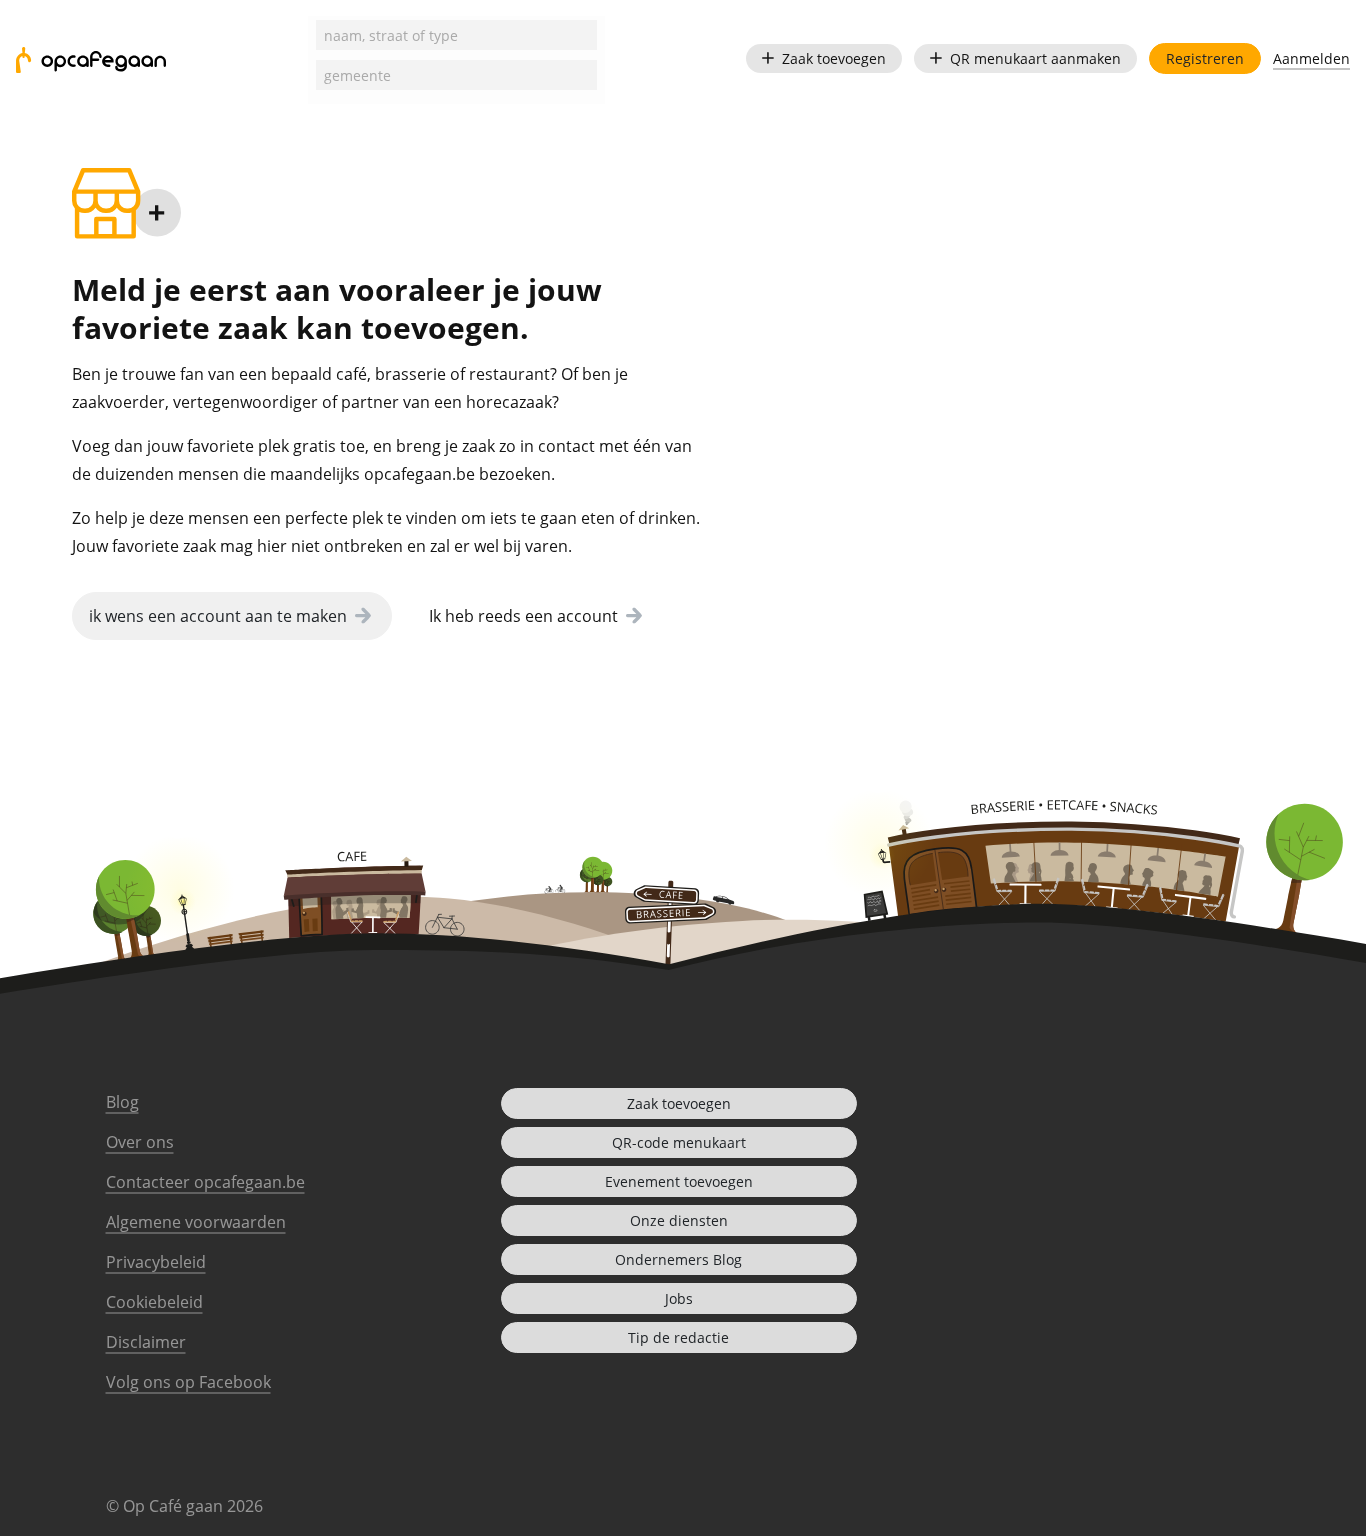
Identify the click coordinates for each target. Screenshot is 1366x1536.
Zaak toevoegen (834, 58)
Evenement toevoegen (679, 1181)
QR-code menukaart (679, 1142)
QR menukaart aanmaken (1035, 58)
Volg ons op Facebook (188, 1382)
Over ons (140, 1142)
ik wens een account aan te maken (218, 616)
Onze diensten (679, 1220)
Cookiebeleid (154, 1302)
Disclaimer (146, 1342)
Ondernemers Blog (678, 1259)
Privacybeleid (156, 1262)
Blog (122, 1102)
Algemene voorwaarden (196, 1222)
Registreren (1205, 58)
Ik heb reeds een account (523, 616)
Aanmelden (1311, 58)
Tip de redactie (678, 1337)
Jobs (679, 1298)
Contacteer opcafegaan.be (205, 1182)
